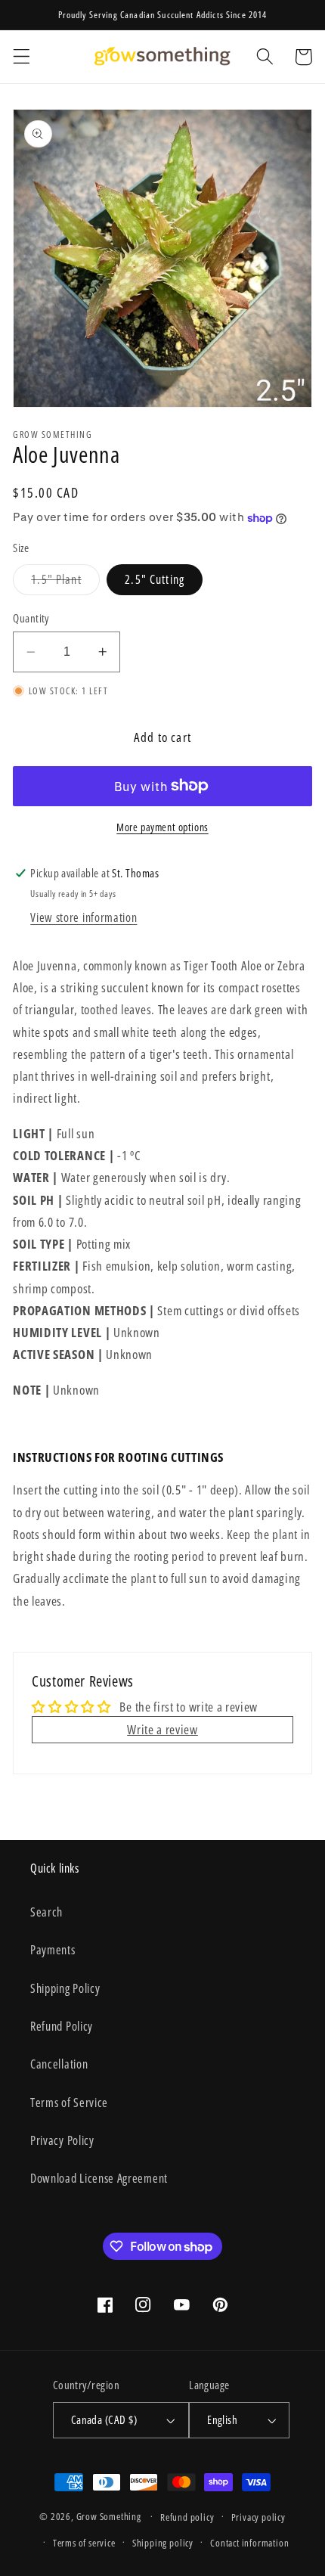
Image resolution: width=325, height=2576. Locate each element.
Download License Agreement (99, 2178)
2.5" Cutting (155, 579)
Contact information (249, 2543)
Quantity (31, 618)
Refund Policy (62, 2026)
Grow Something (109, 2516)
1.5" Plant (65, 583)
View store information (84, 917)
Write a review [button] (162, 1729)
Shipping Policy (65, 1988)
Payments (53, 1950)
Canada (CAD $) (104, 2419)
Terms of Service (69, 2103)
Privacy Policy (62, 2140)
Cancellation (59, 2064)
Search (46, 1912)
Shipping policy (163, 2543)
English (222, 2419)
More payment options (162, 827)
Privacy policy (258, 2517)
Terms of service (84, 2543)
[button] (22, 57)
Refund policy (187, 2517)
